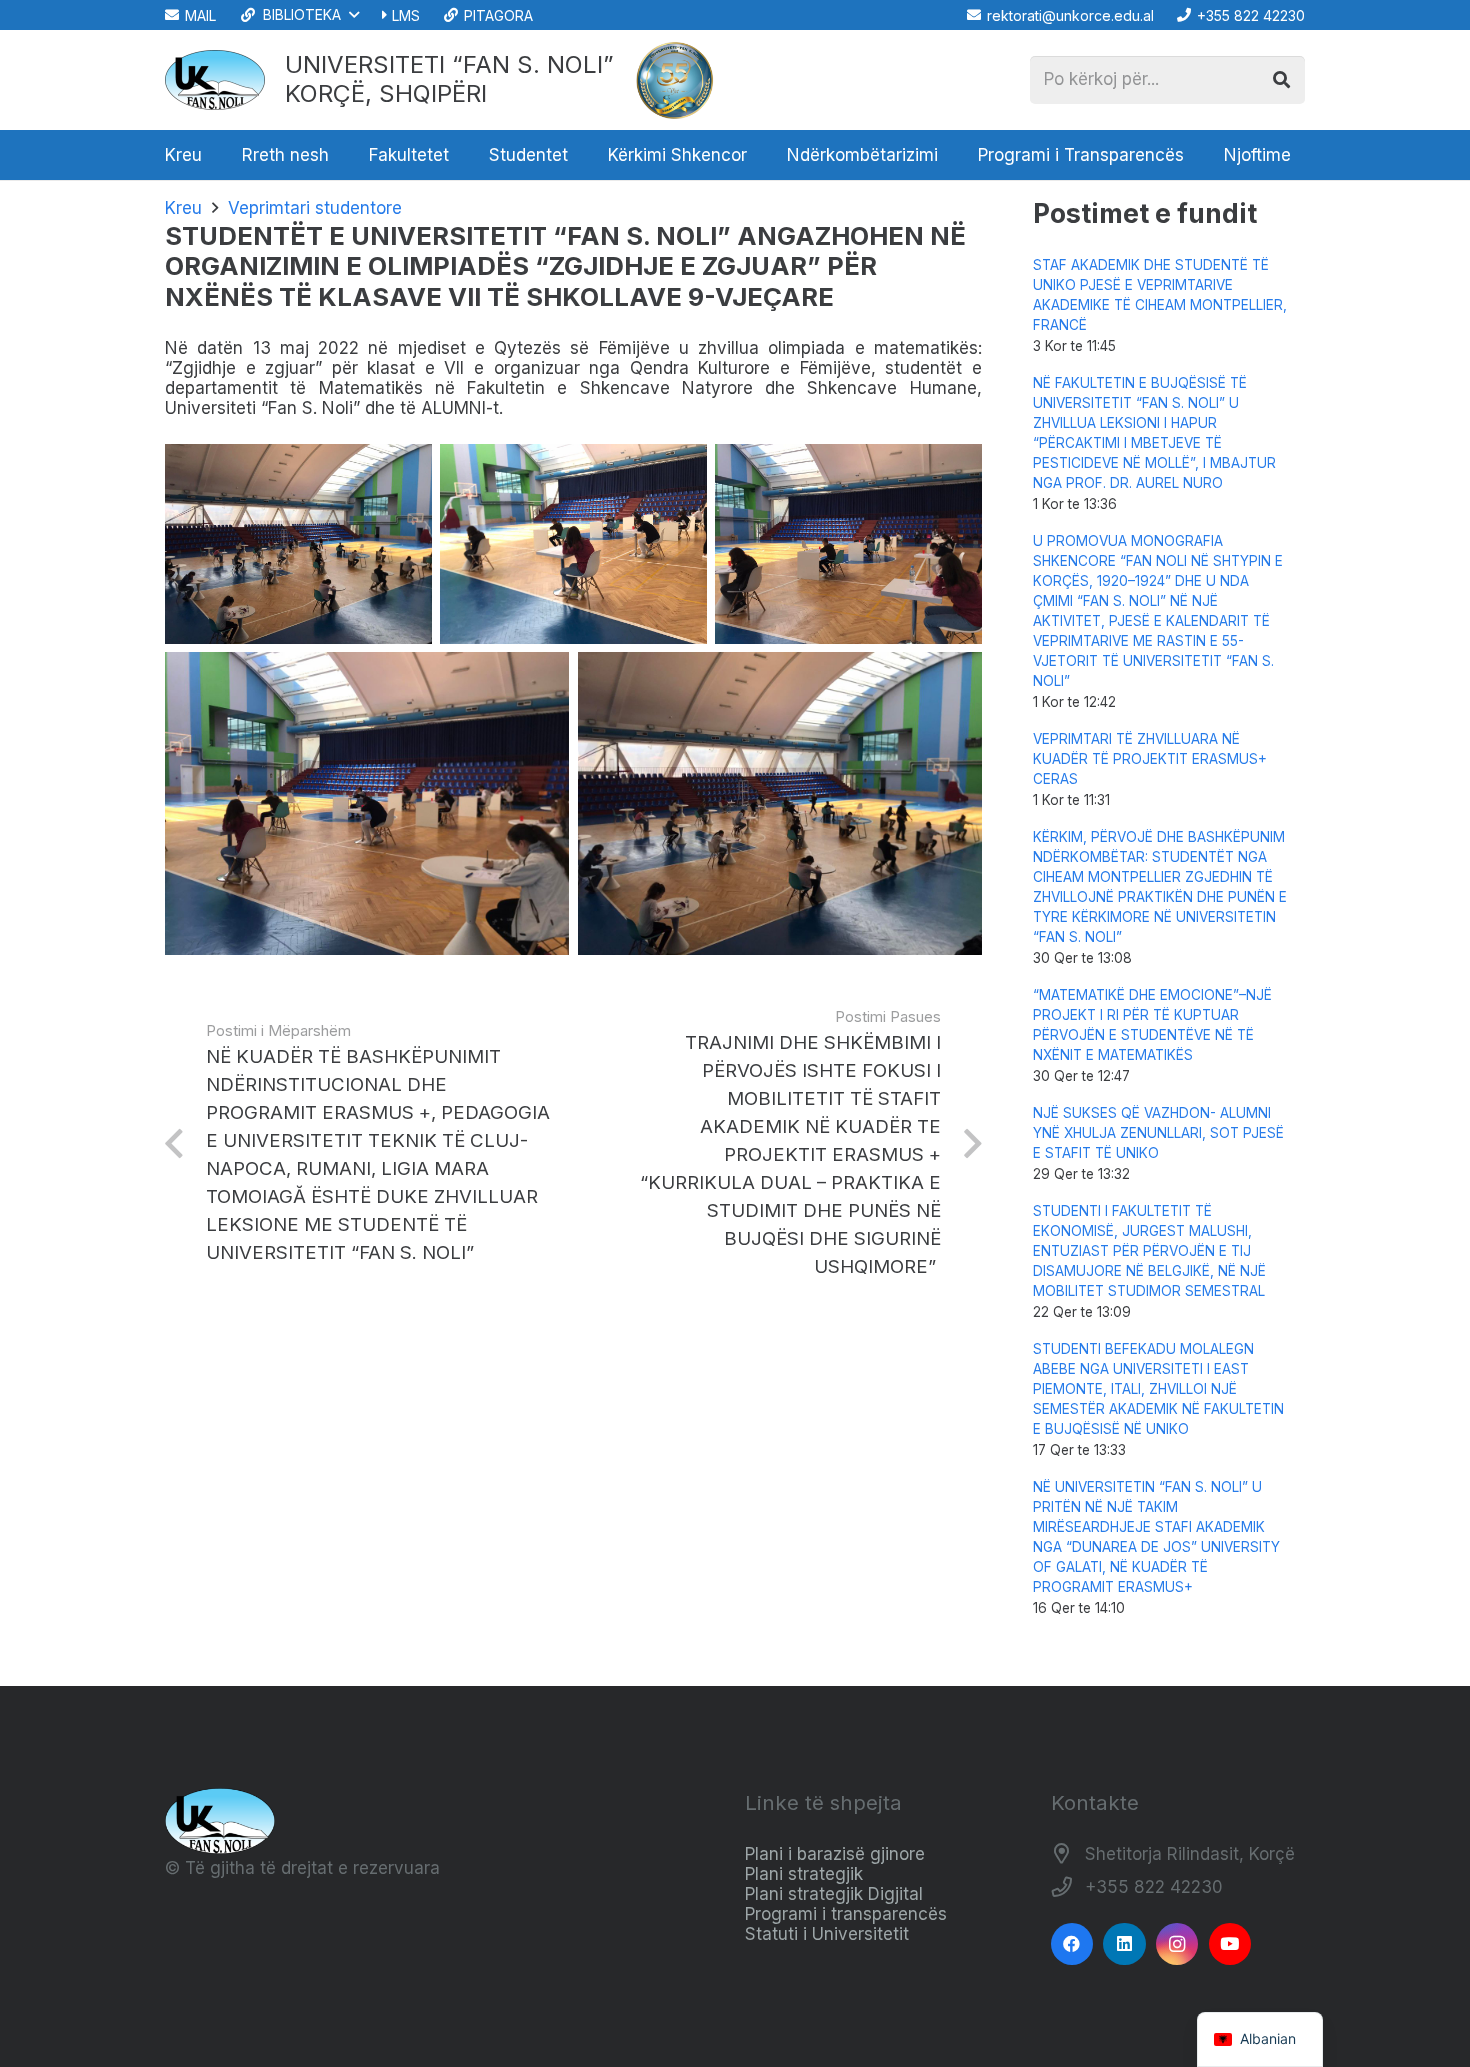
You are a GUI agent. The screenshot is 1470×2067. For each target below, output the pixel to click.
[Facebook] (1072, 1944)
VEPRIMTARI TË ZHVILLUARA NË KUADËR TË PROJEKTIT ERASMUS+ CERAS (1150, 759)
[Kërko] (1281, 80)
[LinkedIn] (1124, 1944)
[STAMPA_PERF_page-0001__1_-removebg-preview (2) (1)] (675, 80)
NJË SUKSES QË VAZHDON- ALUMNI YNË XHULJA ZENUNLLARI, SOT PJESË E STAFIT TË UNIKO (1158, 1133)
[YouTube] (1230, 1944)
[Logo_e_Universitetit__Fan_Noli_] (215, 80)
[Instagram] (1177, 1944)
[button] (298, 15)
